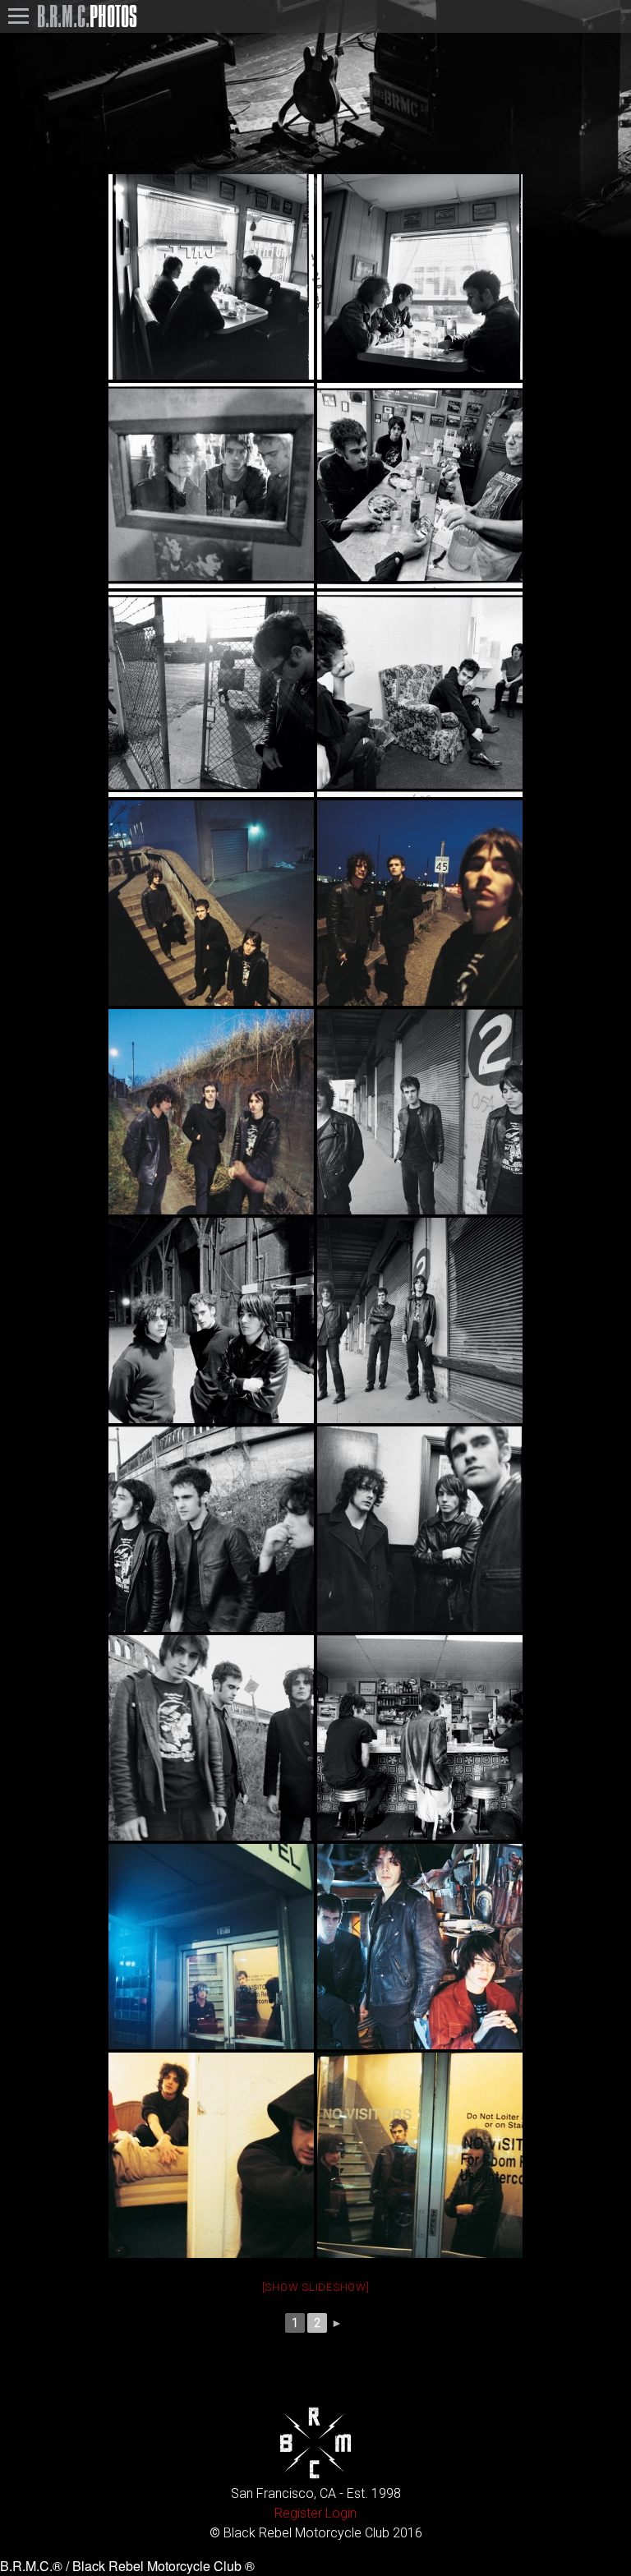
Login (341, 2513)
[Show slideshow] (316, 2287)
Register (298, 2513)
